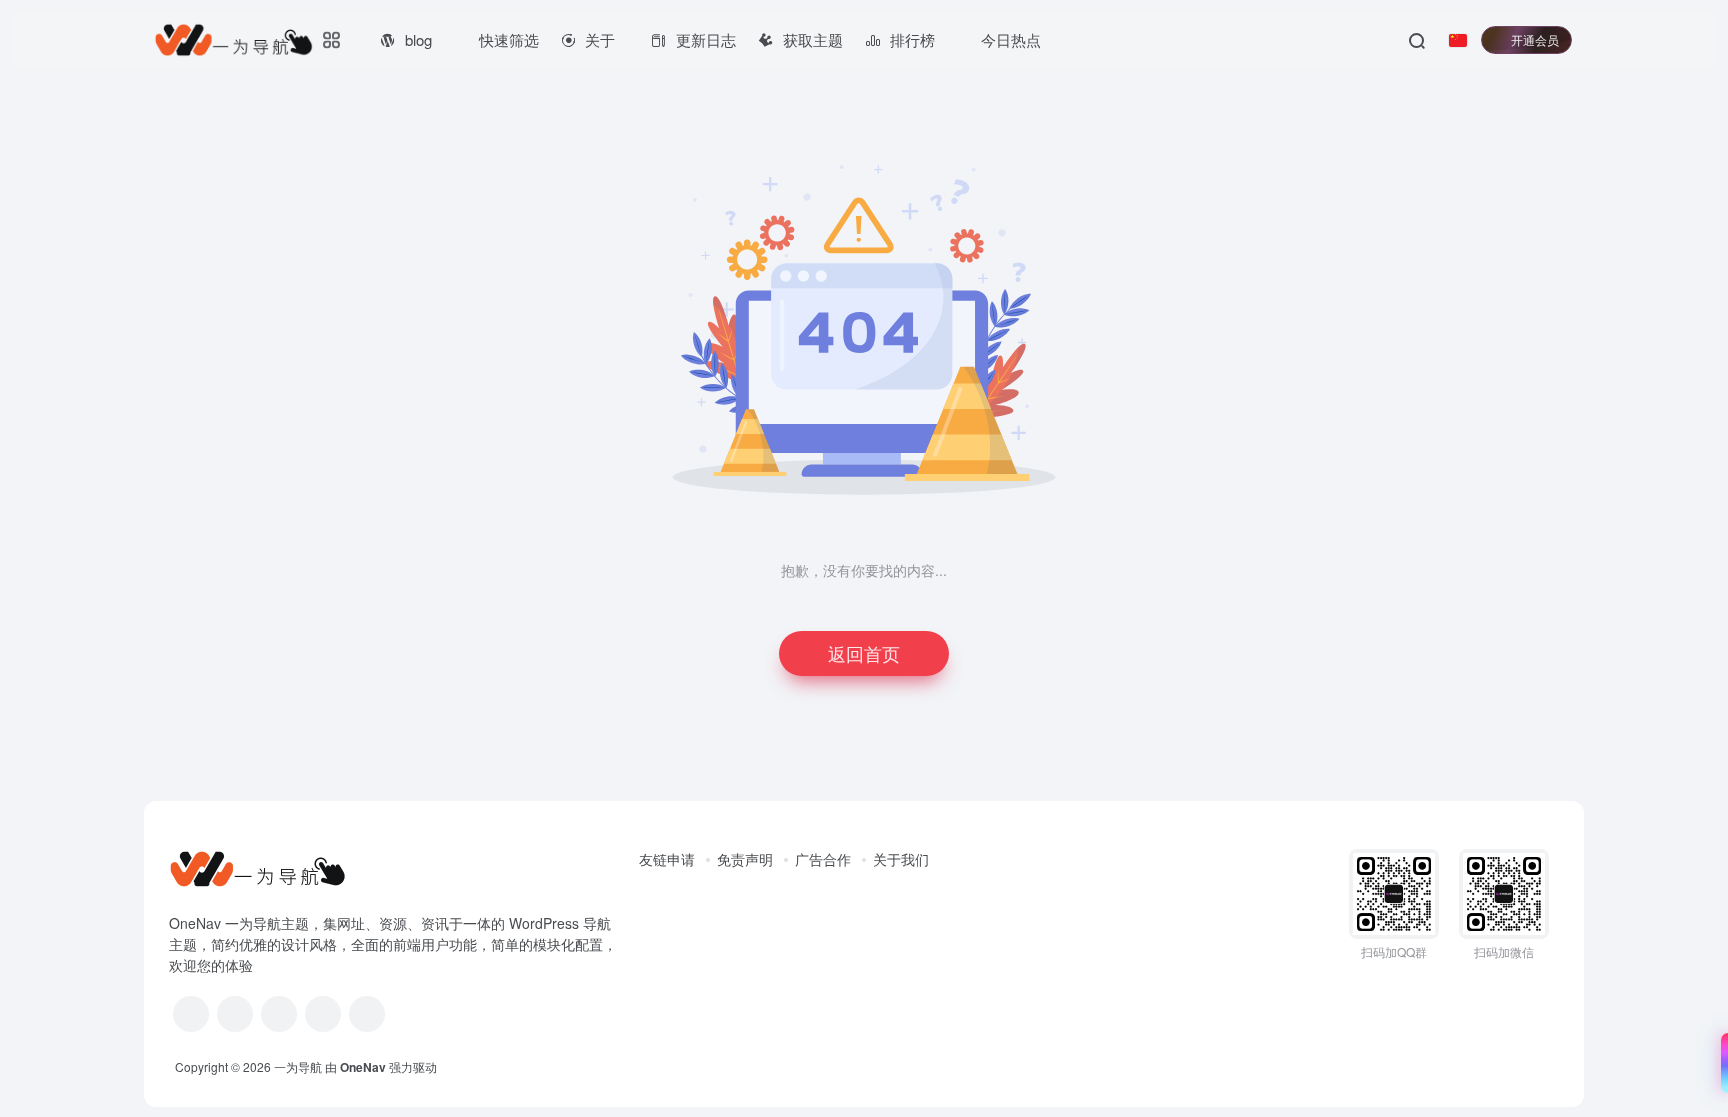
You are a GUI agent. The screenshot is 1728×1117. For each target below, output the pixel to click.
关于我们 (901, 859)
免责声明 (745, 859)
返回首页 (864, 653)
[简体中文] (1458, 40)
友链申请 (667, 859)
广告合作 (823, 859)
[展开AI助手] (1720, 1063)
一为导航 (298, 1066)
